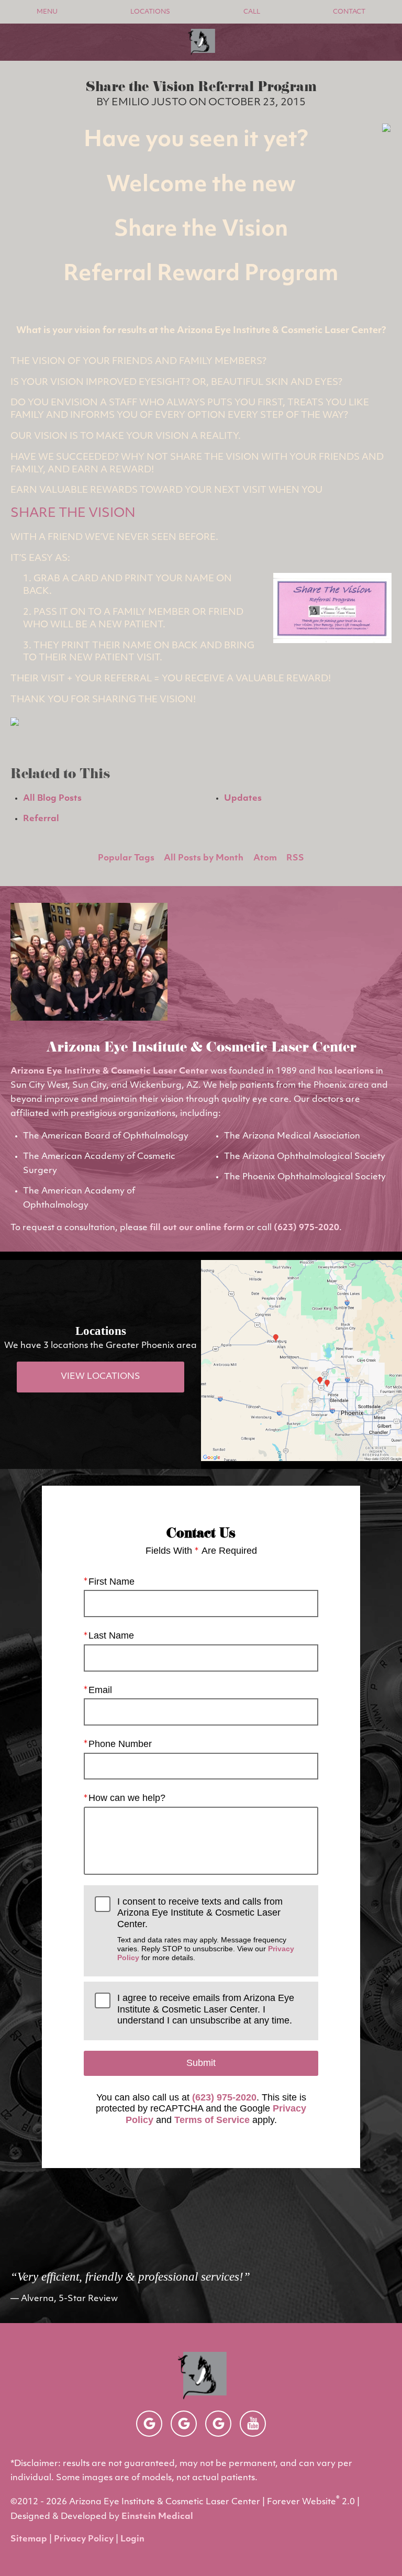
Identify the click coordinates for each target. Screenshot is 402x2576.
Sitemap (29, 2539)
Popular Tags (126, 858)
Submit (201, 2063)
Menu (47, 12)
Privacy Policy (84, 2539)
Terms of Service (212, 2120)
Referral (41, 819)
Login (132, 2539)
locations (354, 1071)
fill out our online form (197, 1228)
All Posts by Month (204, 858)
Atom (265, 858)
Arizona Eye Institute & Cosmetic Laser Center (109, 1071)
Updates (243, 799)
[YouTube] (253, 2424)
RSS (295, 858)
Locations (150, 12)
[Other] (149, 2424)
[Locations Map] (301, 1361)
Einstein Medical (157, 2517)
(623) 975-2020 (306, 1228)
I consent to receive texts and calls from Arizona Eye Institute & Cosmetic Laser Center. (206, 1929)
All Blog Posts (52, 799)
